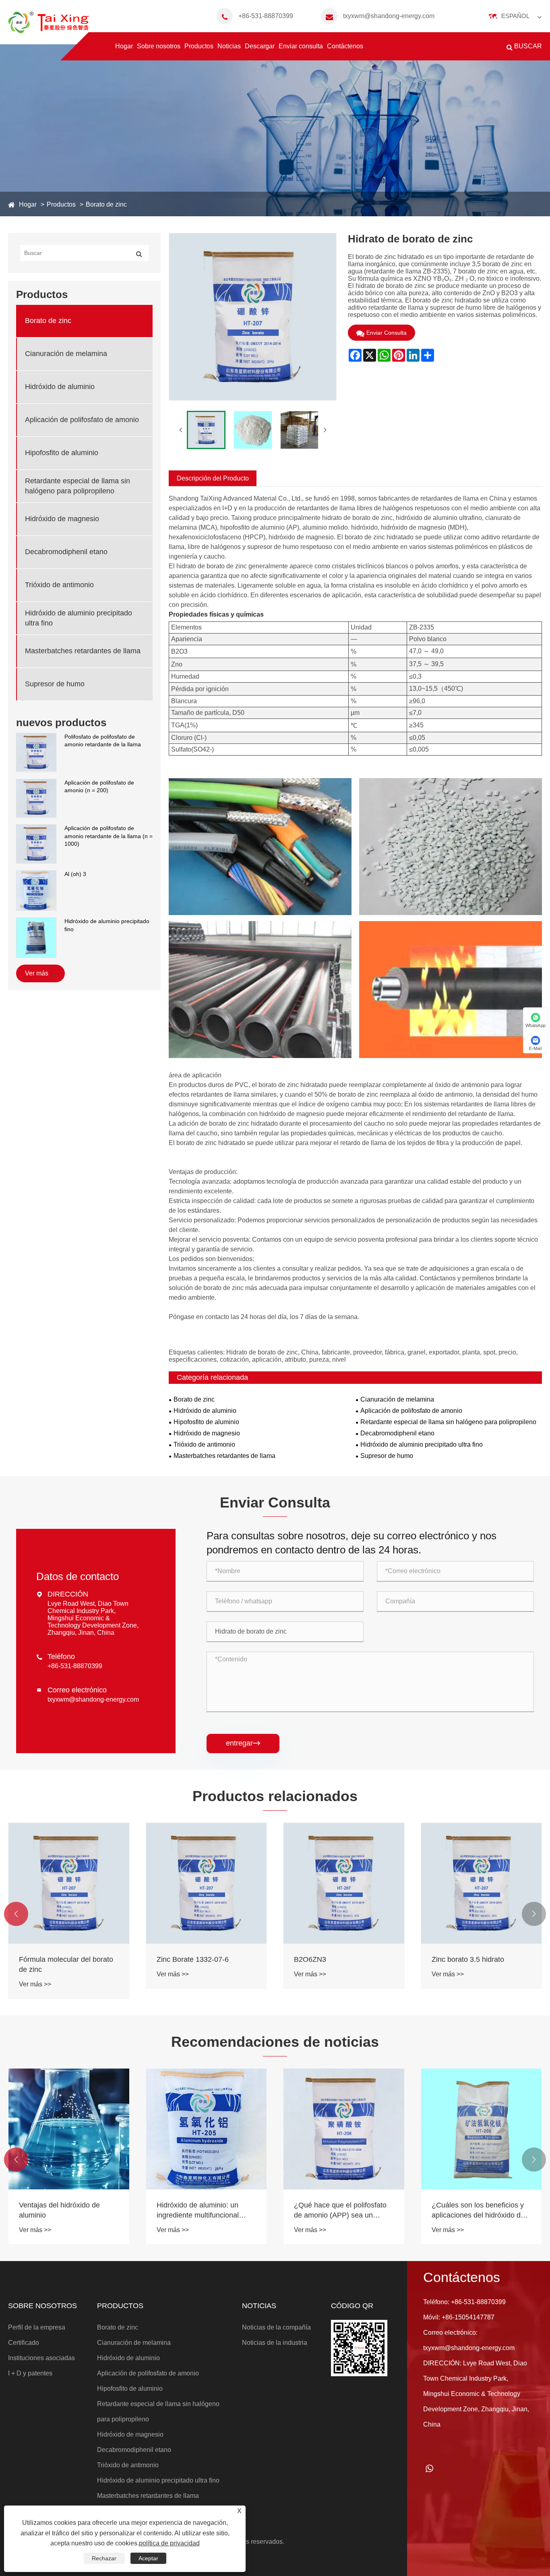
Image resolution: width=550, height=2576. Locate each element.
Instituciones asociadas (41, 2358)
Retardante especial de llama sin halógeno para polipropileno (78, 486)
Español (515, 16)
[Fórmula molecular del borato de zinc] (69, 1883)
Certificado (24, 2343)
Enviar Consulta (387, 333)
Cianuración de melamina (66, 354)
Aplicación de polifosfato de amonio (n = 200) (99, 786)
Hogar (124, 46)
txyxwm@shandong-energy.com (389, 16)
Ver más (37, 973)
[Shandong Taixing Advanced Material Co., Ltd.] (48, 22)
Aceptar (148, 2558)
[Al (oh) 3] (36, 890)
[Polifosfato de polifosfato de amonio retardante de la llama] (36, 752)
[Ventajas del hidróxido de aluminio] (69, 2129)
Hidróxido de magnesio (62, 519)
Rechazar (104, 2558)
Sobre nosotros (159, 46)
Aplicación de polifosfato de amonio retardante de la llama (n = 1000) (109, 836)
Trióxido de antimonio (59, 585)
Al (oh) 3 (75, 874)
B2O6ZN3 (310, 1959)
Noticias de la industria (275, 2343)
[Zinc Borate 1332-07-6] (207, 1883)
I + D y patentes (30, 2373)
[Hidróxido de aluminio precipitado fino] (36, 937)
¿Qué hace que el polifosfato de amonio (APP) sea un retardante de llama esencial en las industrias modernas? (340, 2211)
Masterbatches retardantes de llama (83, 651)
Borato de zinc (106, 204)
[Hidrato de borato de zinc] (206, 430)
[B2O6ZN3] (344, 1883)
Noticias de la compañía (276, 2327)
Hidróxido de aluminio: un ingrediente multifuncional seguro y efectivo (198, 2211)
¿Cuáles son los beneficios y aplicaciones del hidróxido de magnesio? (478, 2211)
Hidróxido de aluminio (60, 387)
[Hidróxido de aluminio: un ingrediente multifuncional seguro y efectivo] (207, 2129)
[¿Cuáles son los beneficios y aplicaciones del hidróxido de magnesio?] (482, 2129)
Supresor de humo (55, 684)
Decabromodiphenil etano (66, 552)
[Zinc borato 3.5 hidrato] (482, 1883)
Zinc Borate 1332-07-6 (193, 1959)
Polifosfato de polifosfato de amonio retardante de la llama (103, 741)
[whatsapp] (430, 2468)
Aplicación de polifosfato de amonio (82, 420)
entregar (243, 1743)
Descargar (260, 46)
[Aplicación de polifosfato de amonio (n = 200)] (36, 798)
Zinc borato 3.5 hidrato (468, 1959)
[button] (16, 1914)
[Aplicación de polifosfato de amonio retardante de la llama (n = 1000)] (36, 843)
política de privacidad (169, 2543)
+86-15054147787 (468, 2317)
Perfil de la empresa (37, 2327)
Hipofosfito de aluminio (62, 453)
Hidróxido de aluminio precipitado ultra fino (79, 618)
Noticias (229, 46)
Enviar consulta (301, 46)
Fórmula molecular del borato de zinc (66, 1964)
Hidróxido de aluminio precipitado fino (107, 925)
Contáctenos (345, 46)
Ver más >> (35, 1984)
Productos (199, 46)
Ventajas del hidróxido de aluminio (59, 2210)
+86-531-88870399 (266, 16)
